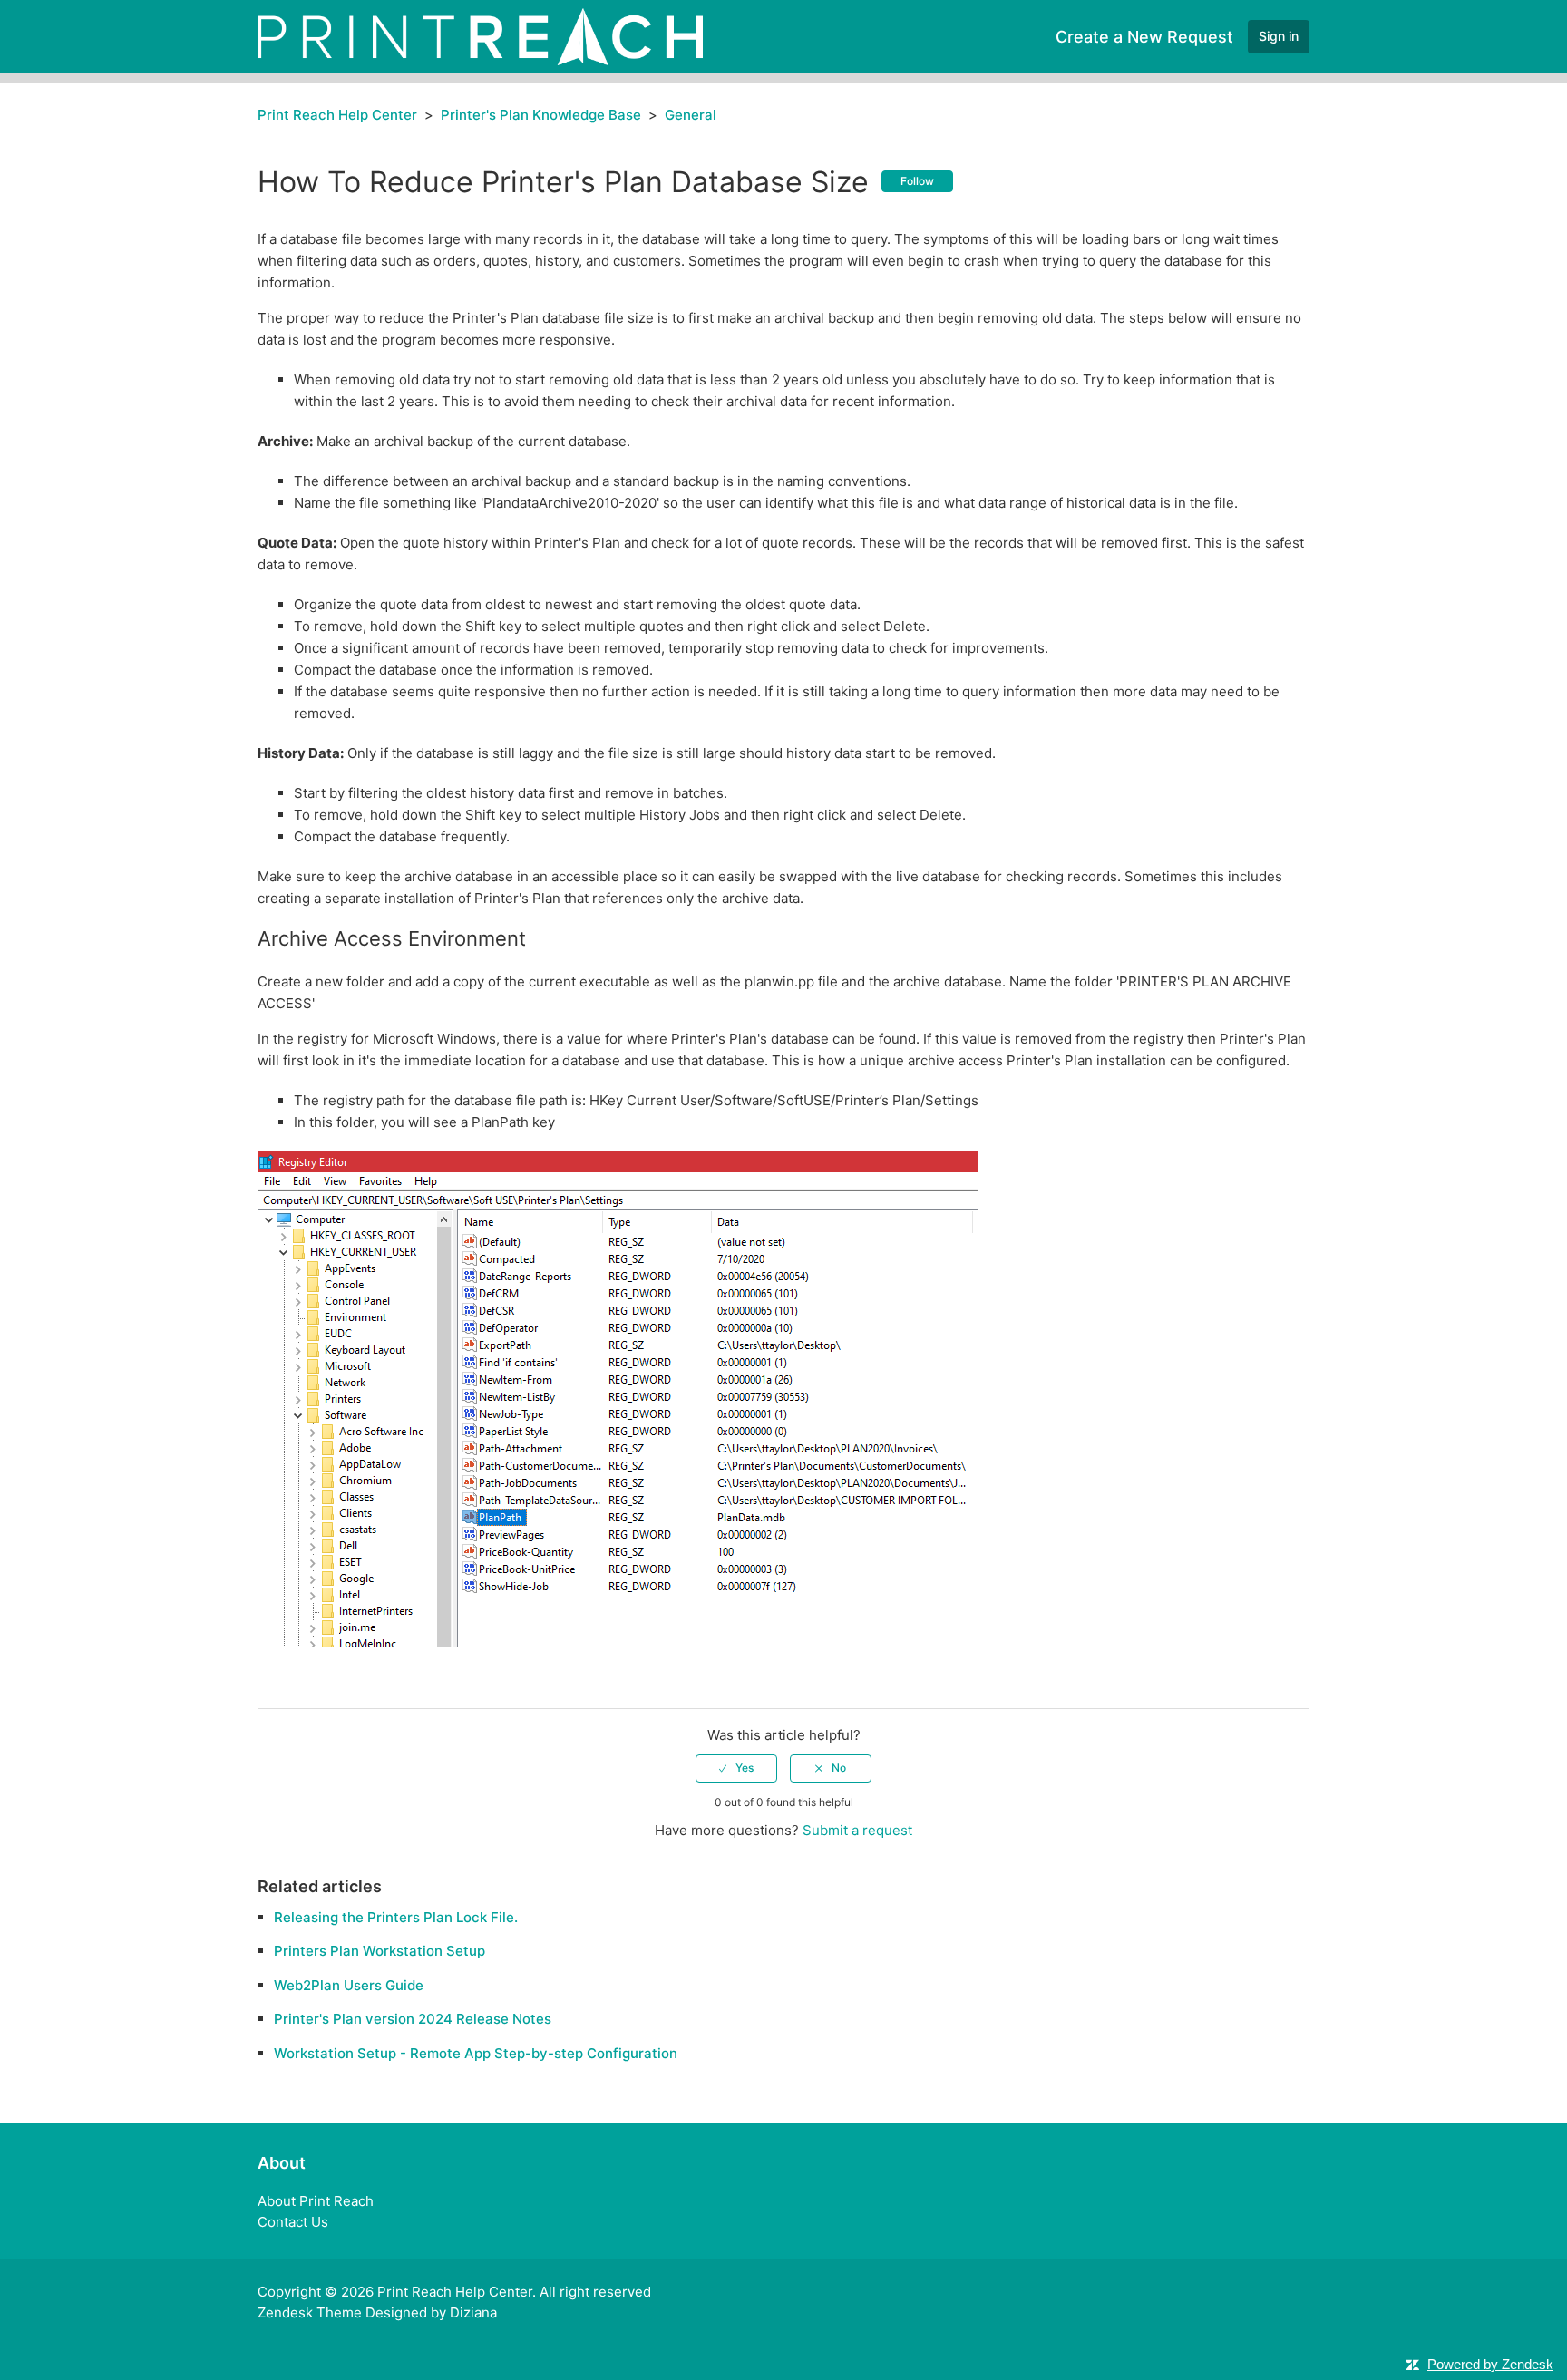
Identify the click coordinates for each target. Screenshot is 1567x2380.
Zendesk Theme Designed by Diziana (377, 2312)
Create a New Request (1144, 37)
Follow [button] (917, 181)
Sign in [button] (1279, 36)
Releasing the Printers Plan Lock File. (396, 1917)
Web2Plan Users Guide (349, 1985)
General (691, 115)
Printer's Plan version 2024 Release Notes (413, 2019)
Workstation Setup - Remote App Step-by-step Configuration (476, 2053)
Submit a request (857, 1830)
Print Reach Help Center (337, 115)
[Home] (480, 36)
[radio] (736, 1768)
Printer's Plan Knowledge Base (541, 115)
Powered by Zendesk (1490, 2364)
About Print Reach (316, 2201)
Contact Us (293, 2222)
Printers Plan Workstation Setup (380, 1951)
